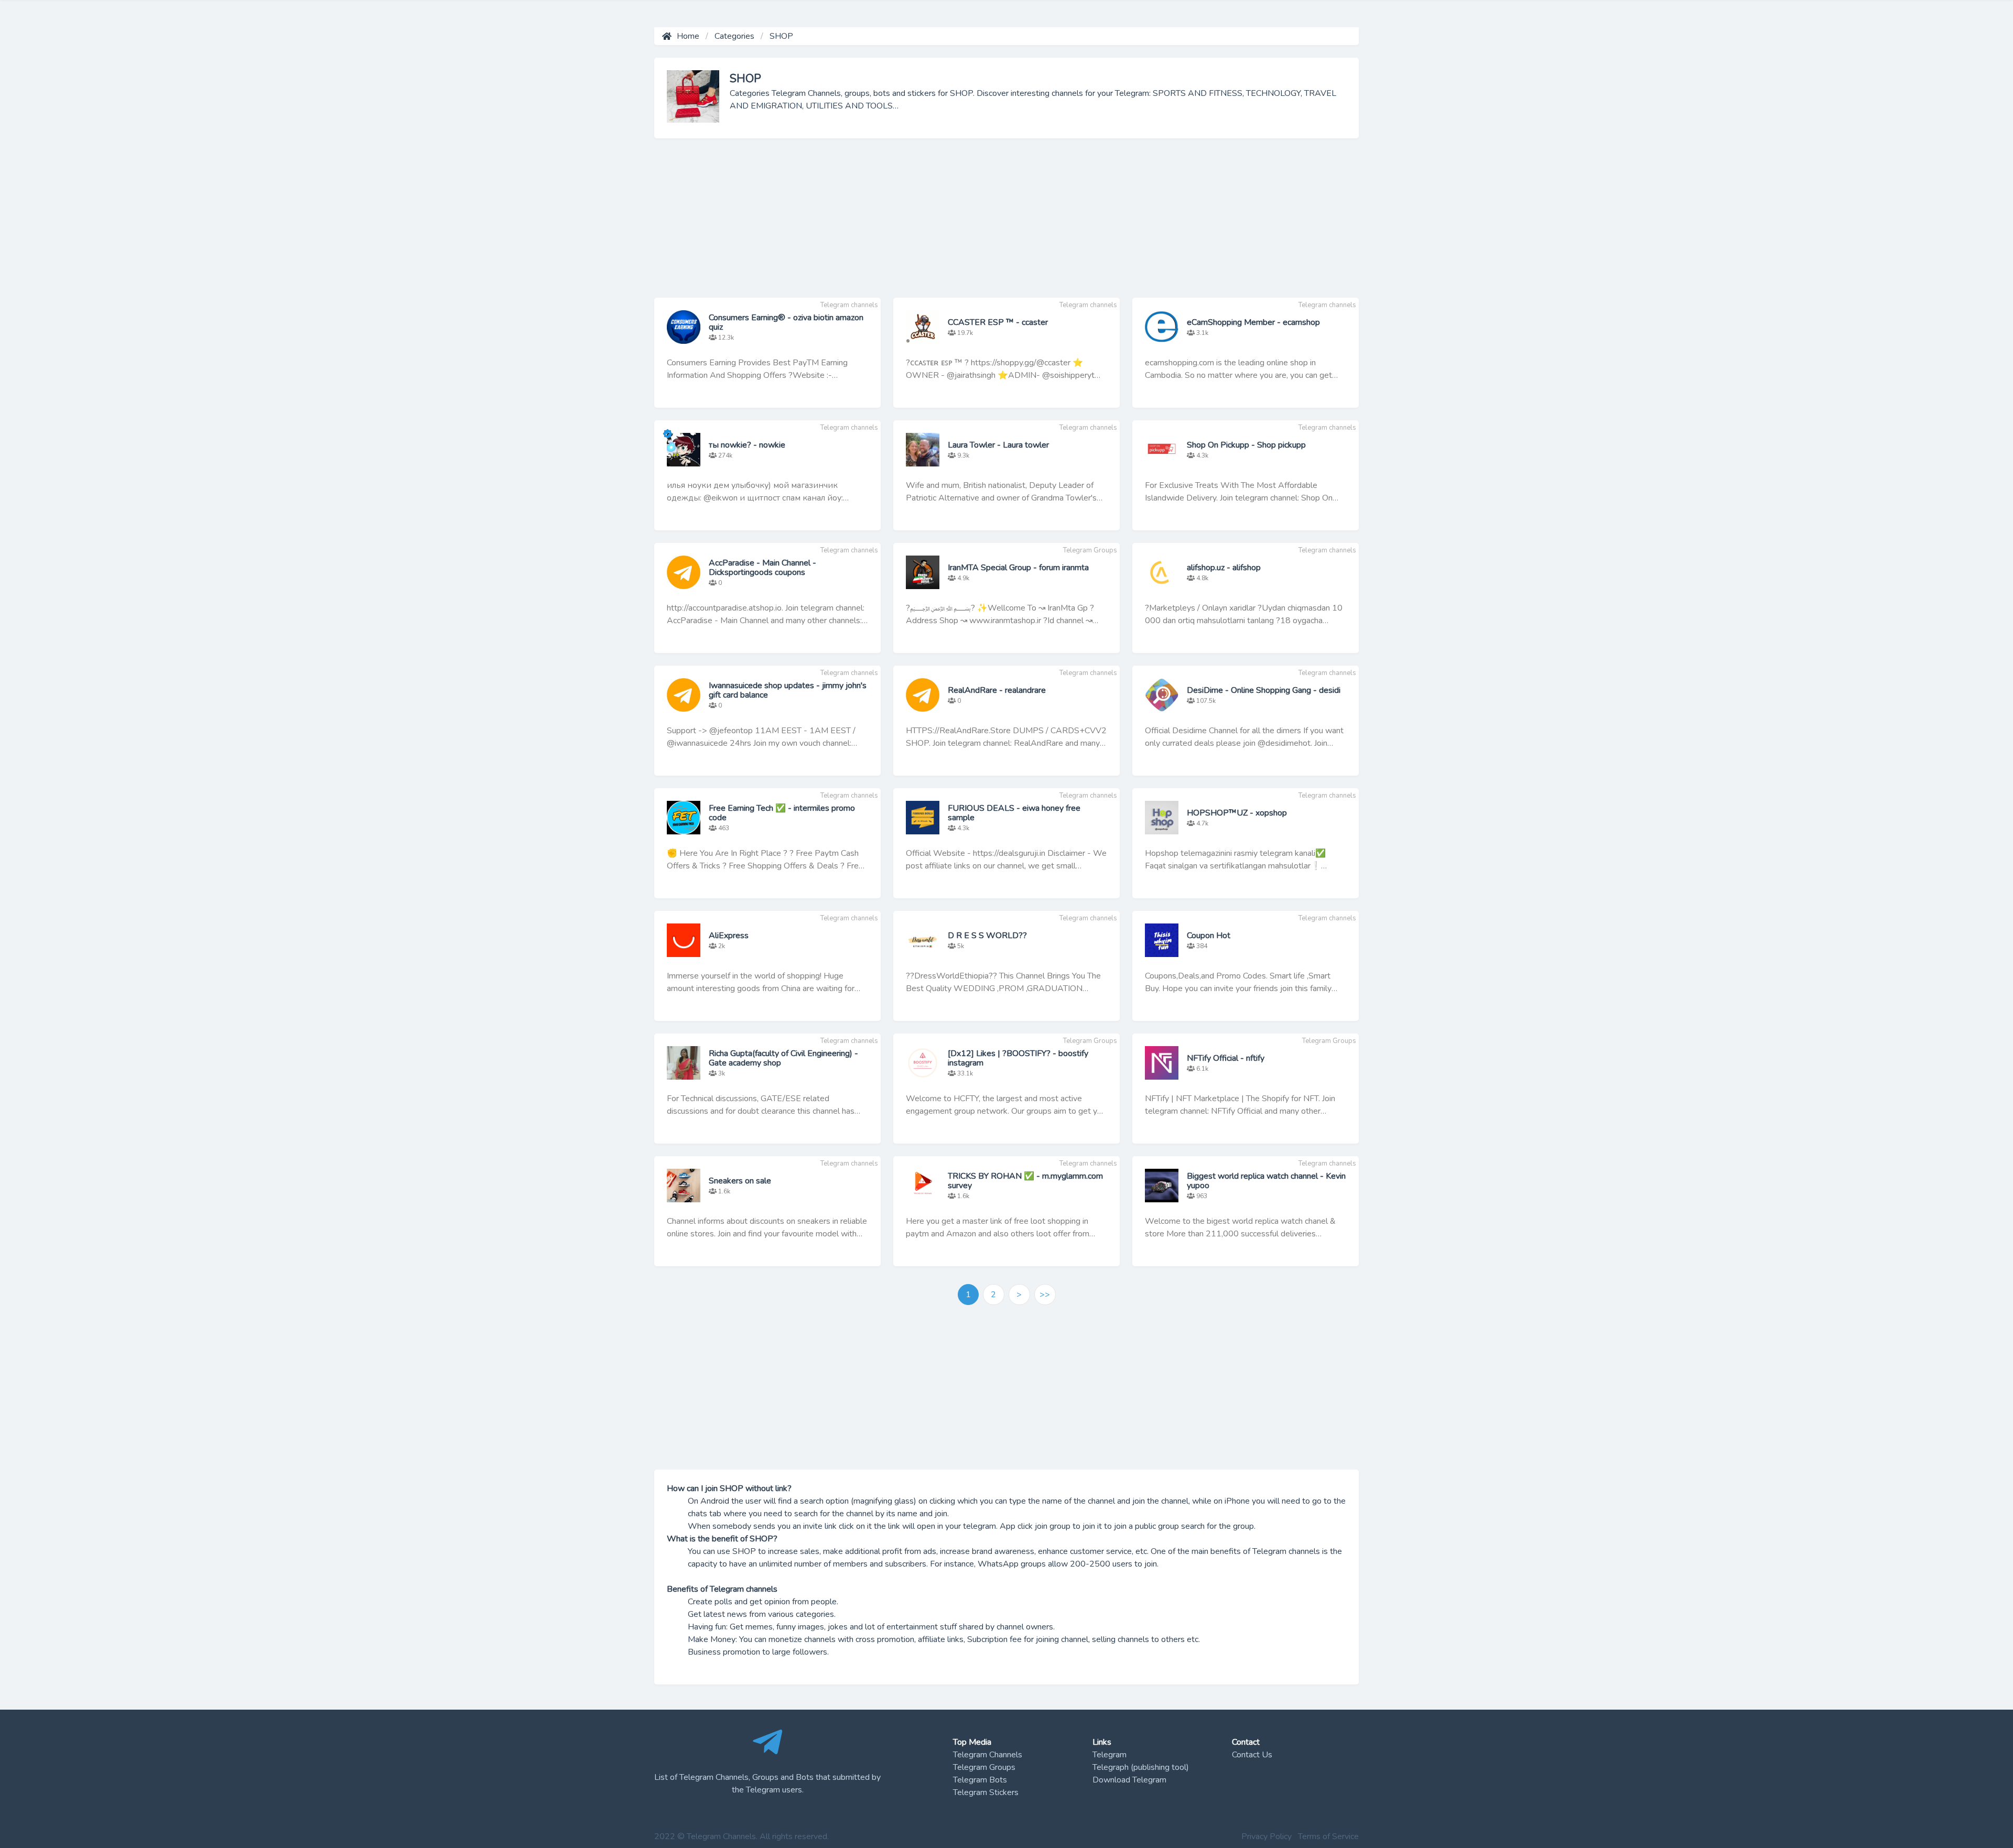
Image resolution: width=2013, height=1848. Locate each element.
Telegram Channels (988, 1755)
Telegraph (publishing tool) (1141, 1767)
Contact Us (1252, 1755)
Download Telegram (1129, 1780)
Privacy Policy (1267, 1836)
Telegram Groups (984, 1767)
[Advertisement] (969, 224)
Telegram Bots (980, 1780)
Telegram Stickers (986, 1792)
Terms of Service (1328, 1836)
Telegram (1110, 1755)
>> (1045, 1295)
